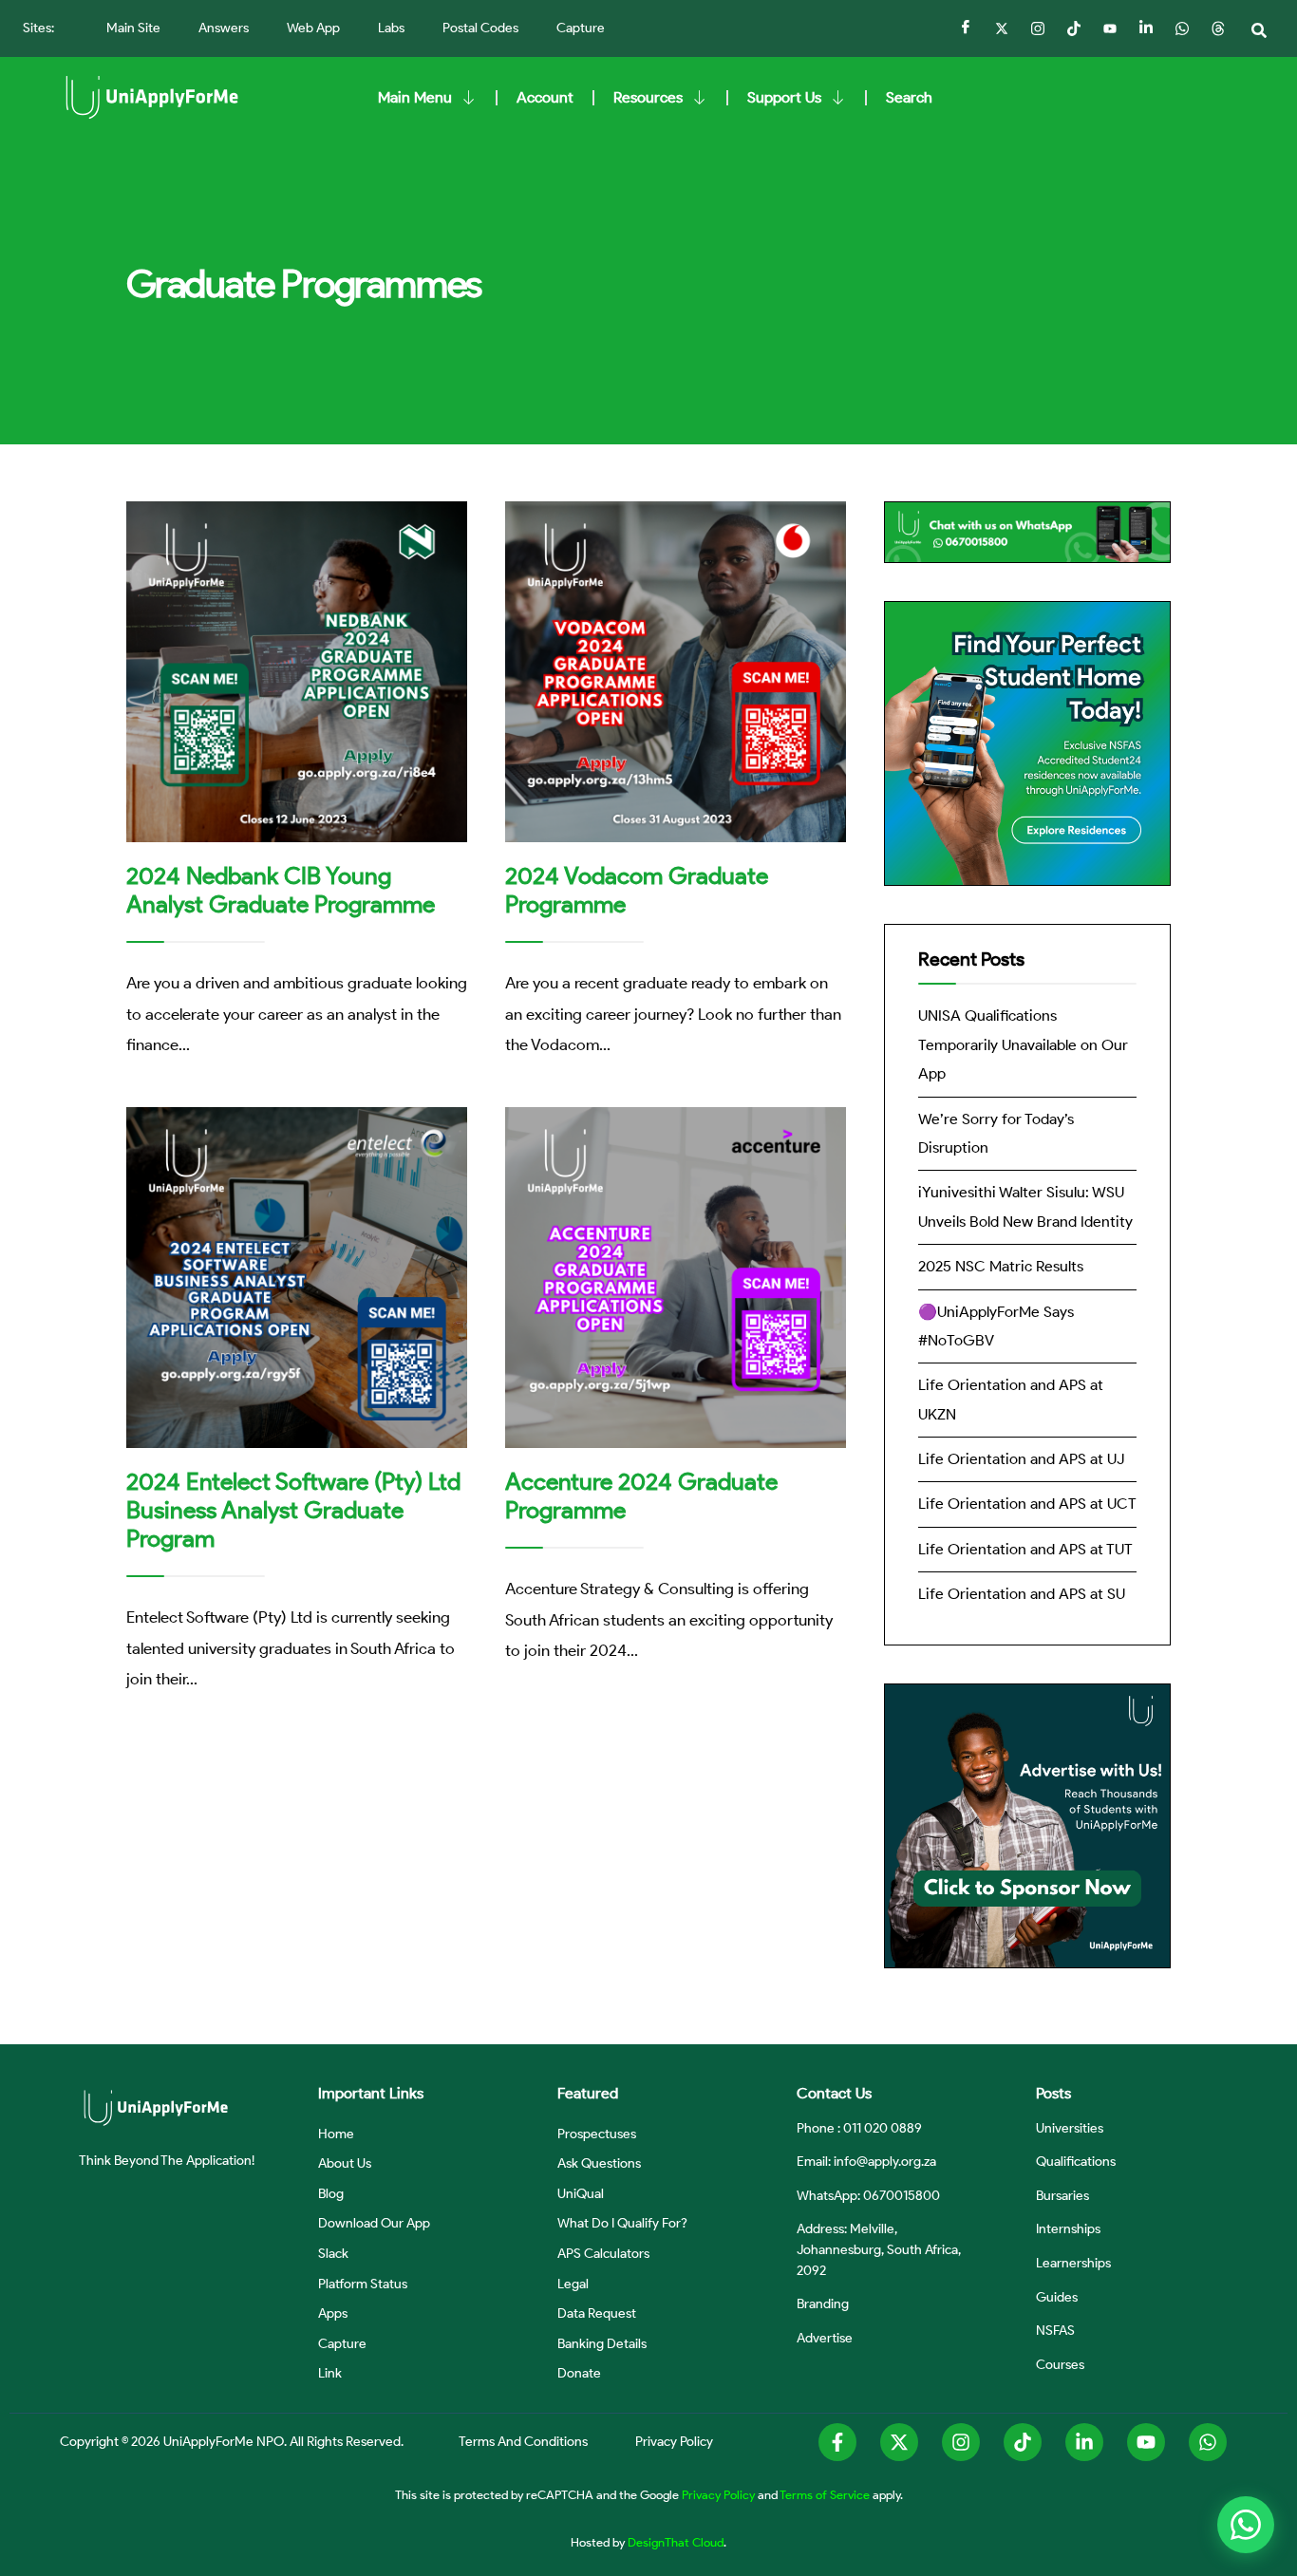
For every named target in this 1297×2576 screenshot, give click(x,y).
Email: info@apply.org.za (866, 2161)
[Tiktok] (1074, 28)
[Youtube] (1146, 2442)
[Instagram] (1038, 28)
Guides (1057, 2297)
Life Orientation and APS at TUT (1025, 1549)
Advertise (825, 2338)
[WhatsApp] (1182, 28)
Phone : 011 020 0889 (859, 2128)
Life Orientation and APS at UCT (1027, 1504)
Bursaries (1062, 2195)
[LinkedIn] (1146, 28)
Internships (1068, 2228)
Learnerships (1073, 2263)
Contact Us (834, 2093)
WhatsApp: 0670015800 (868, 2195)
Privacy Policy (718, 2494)
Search (909, 97)
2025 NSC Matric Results (1001, 1266)
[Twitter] (1002, 28)
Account (545, 97)
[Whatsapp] (1208, 2442)
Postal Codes (480, 28)
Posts (1053, 2093)
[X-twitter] (899, 2442)
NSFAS (1055, 2330)
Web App (313, 28)
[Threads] (1218, 28)
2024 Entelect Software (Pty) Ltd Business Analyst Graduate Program (293, 1510)
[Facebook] (966, 28)
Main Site (133, 28)
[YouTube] (1110, 28)
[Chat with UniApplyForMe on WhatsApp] (1246, 2525)
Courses (1060, 2364)
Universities (1070, 2128)
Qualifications (1076, 2161)
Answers (224, 28)
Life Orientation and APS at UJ (1021, 1459)
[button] (1259, 30)
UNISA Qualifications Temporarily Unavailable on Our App (1023, 1044)
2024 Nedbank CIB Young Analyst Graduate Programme (281, 890)
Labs (391, 28)
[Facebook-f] (837, 2442)
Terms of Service (825, 2494)
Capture (581, 28)
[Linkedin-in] (1084, 2442)
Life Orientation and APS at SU (1022, 1594)
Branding (823, 2303)
